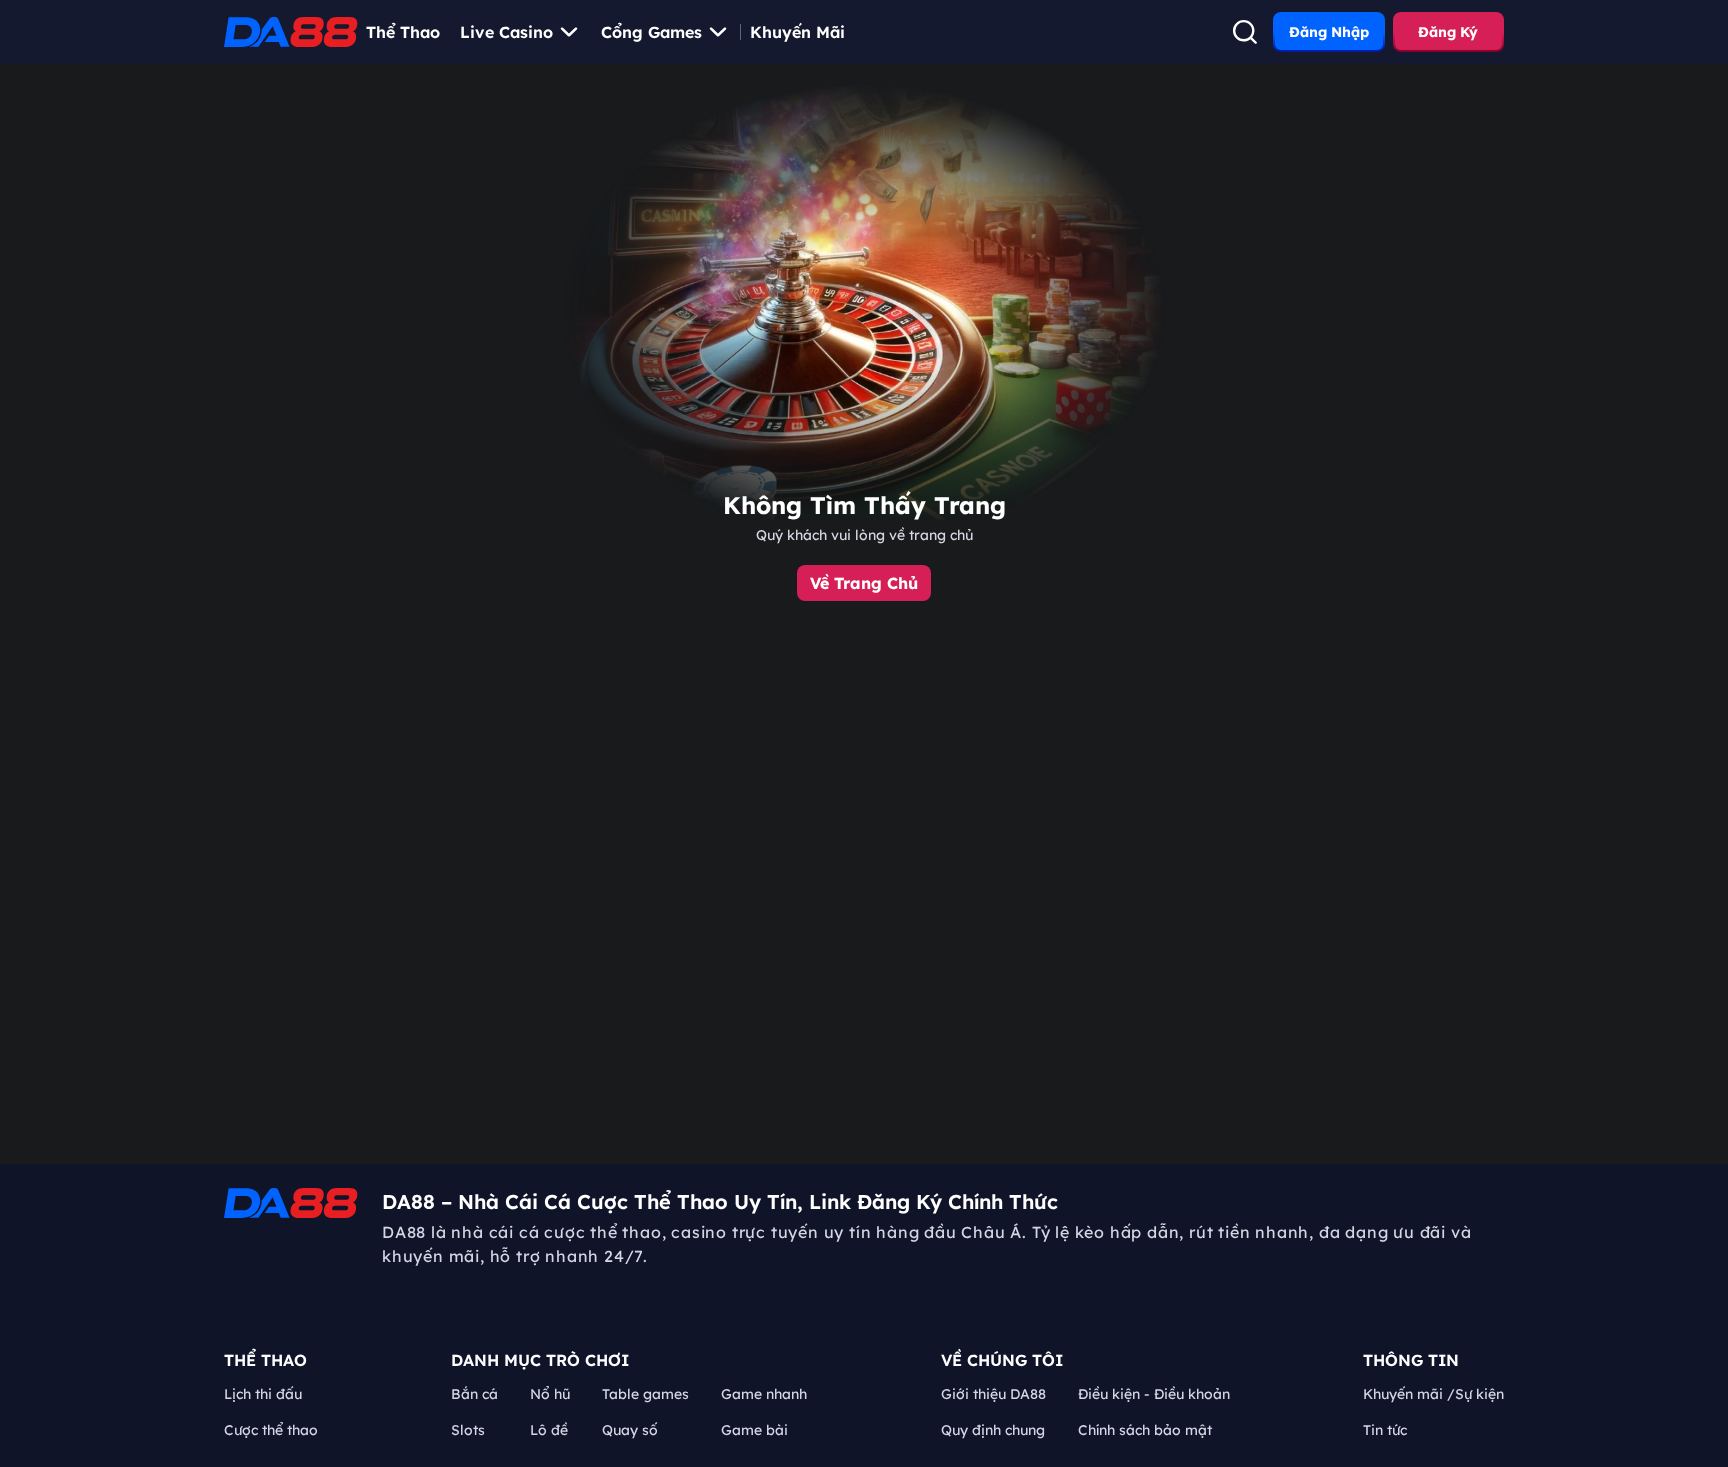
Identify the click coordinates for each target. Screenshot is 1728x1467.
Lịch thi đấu (263, 1394)
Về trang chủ (864, 583)
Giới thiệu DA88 (993, 1394)
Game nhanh (764, 1394)
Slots (468, 1430)
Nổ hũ (550, 1394)
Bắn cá (474, 1394)
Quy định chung (993, 1430)
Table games (645, 1394)
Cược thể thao (271, 1430)
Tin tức (1385, 1430)
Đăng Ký (1448, 32)
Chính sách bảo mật (1145, 1430)
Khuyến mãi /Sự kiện (1433, 1394)
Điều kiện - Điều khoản (1154, 1394)
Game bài (754, 1430)
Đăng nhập (1329, 32)
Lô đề (549, 1430)
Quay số (630, 1430)
